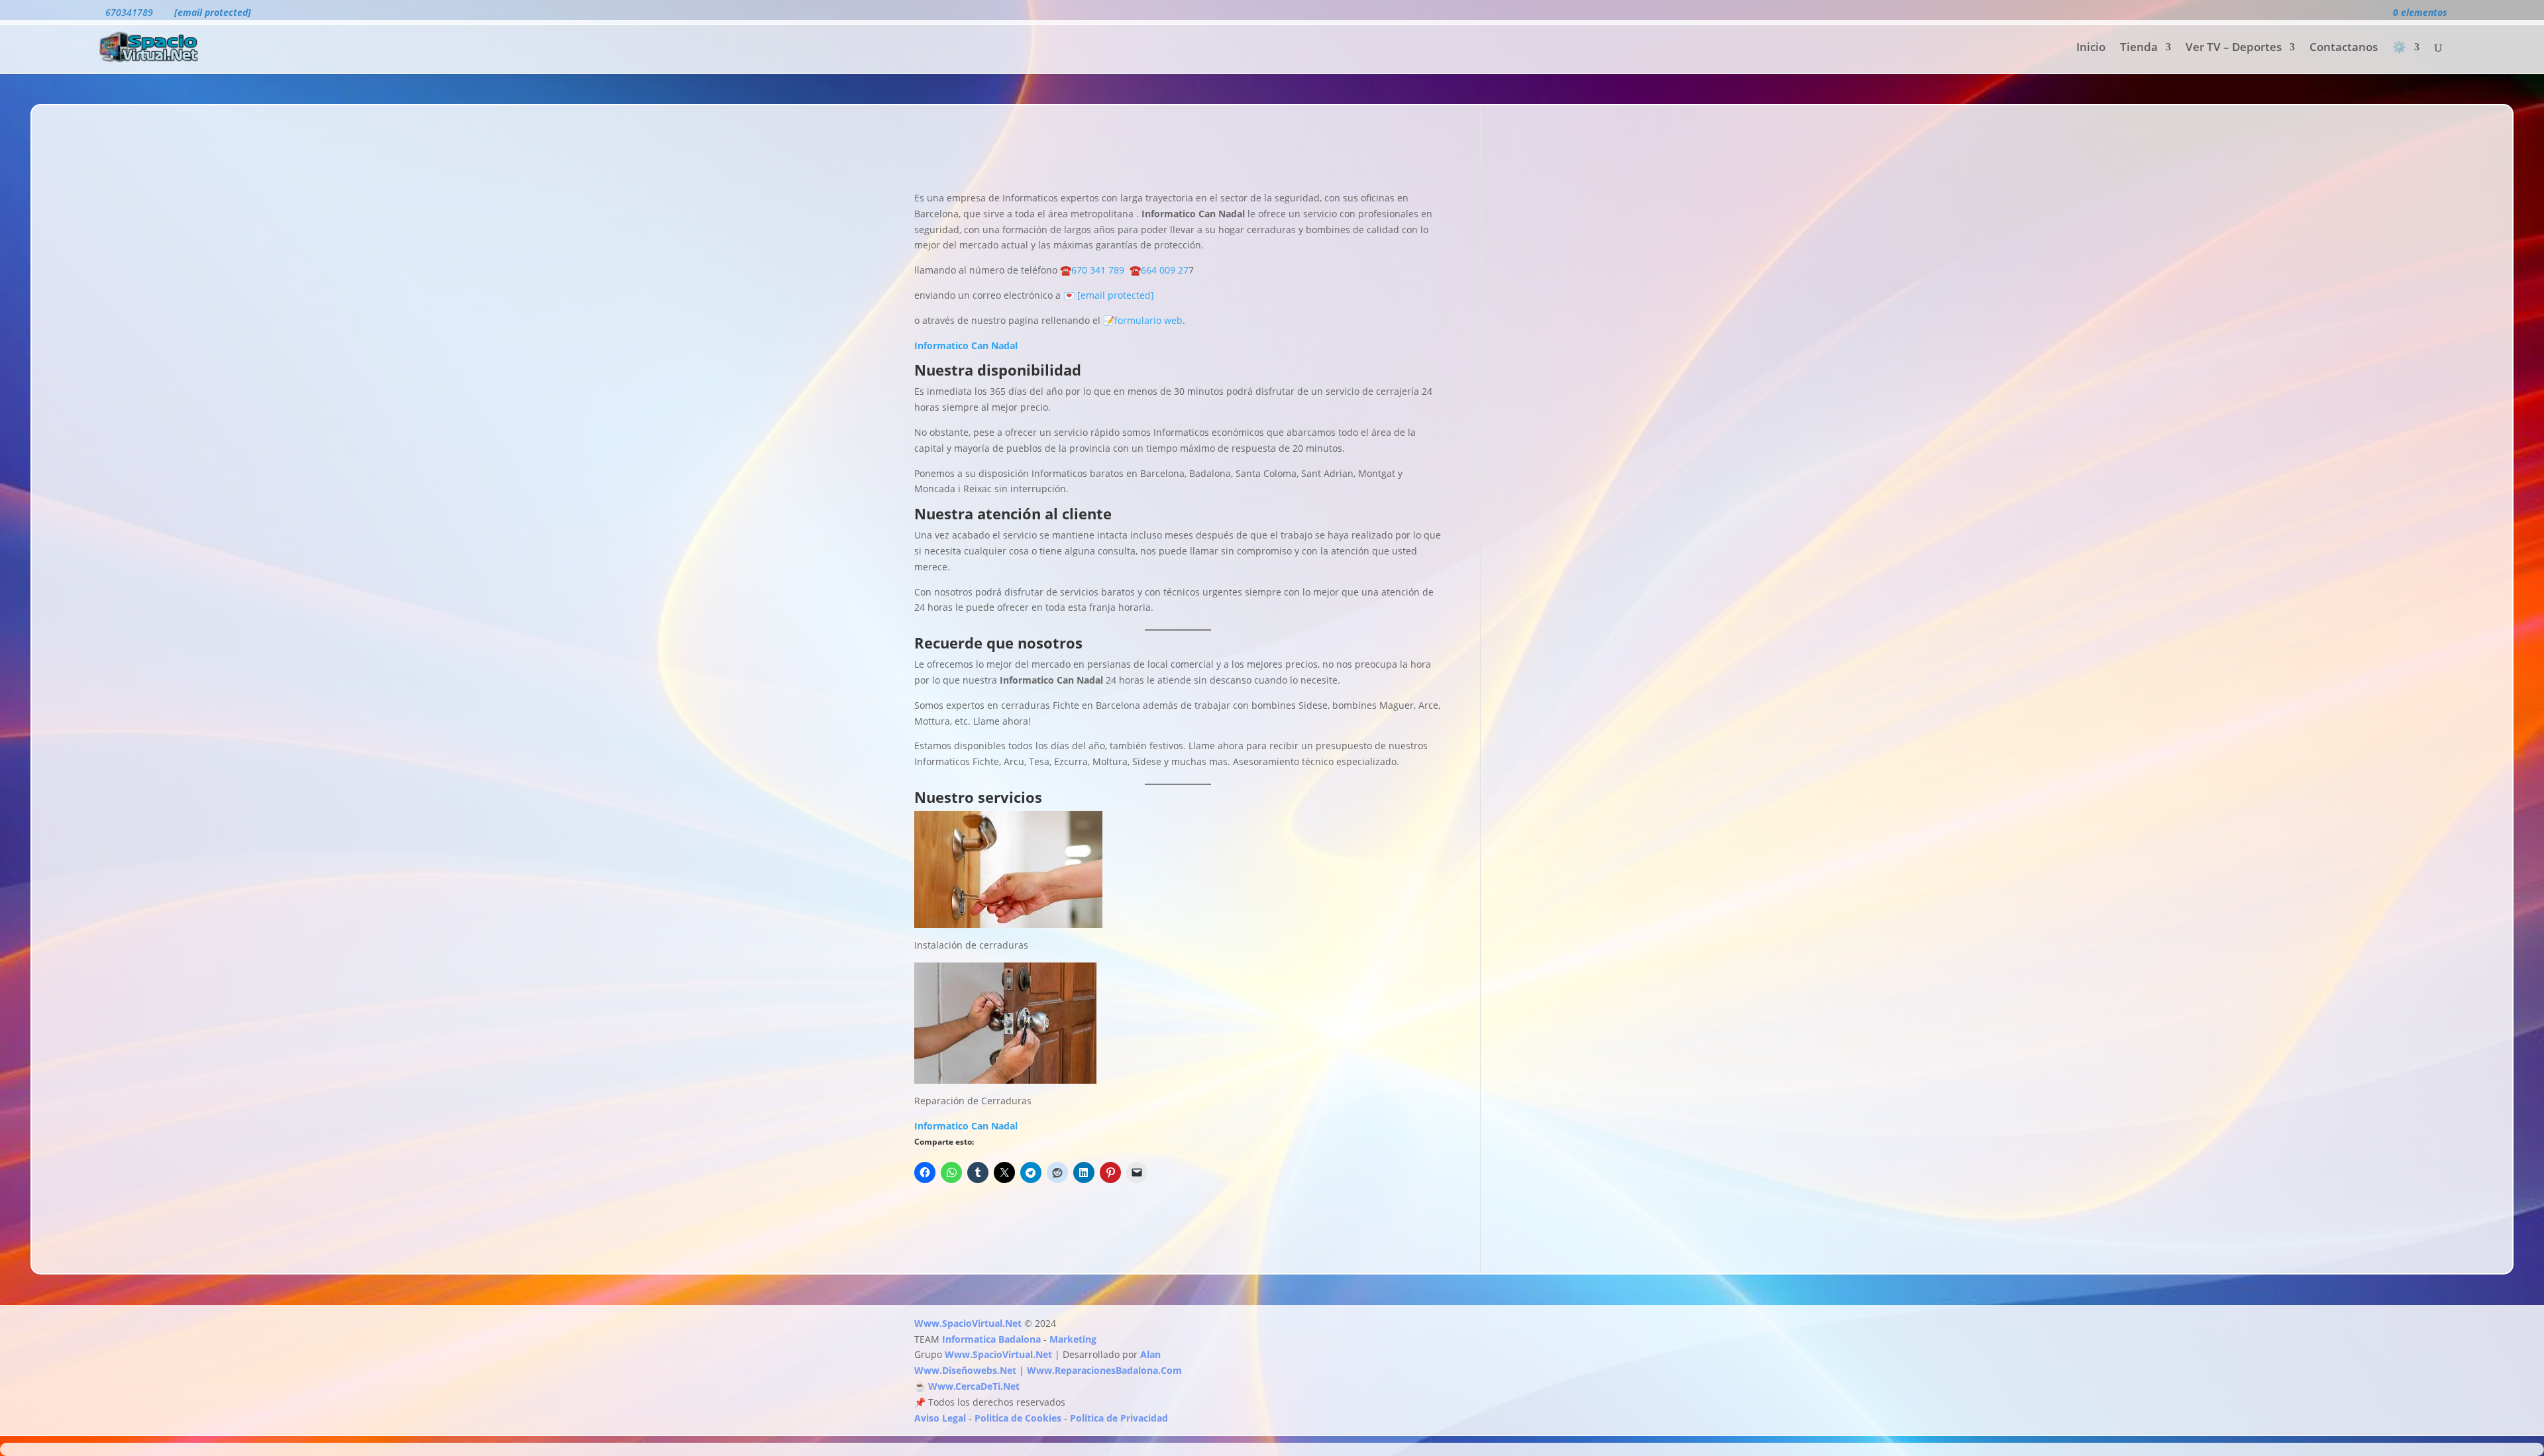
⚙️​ (2399, 48)
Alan (1150, 1354)
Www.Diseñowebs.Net (965, 1370)
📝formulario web (1141, 320)
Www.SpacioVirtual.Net (968, 1323)
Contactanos (2344, 48)
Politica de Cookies (1018, 1418)
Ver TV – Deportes (2234, 48)
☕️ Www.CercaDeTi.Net (967, 1386)
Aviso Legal (940, 1418)
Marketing (1073, 1339)
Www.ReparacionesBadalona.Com (1104, 1370)
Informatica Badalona (991, 1339)
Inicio (2091, 48)
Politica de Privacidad (1119, 1418)
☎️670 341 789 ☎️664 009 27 (1123, 270)
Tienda (2139, 48)
